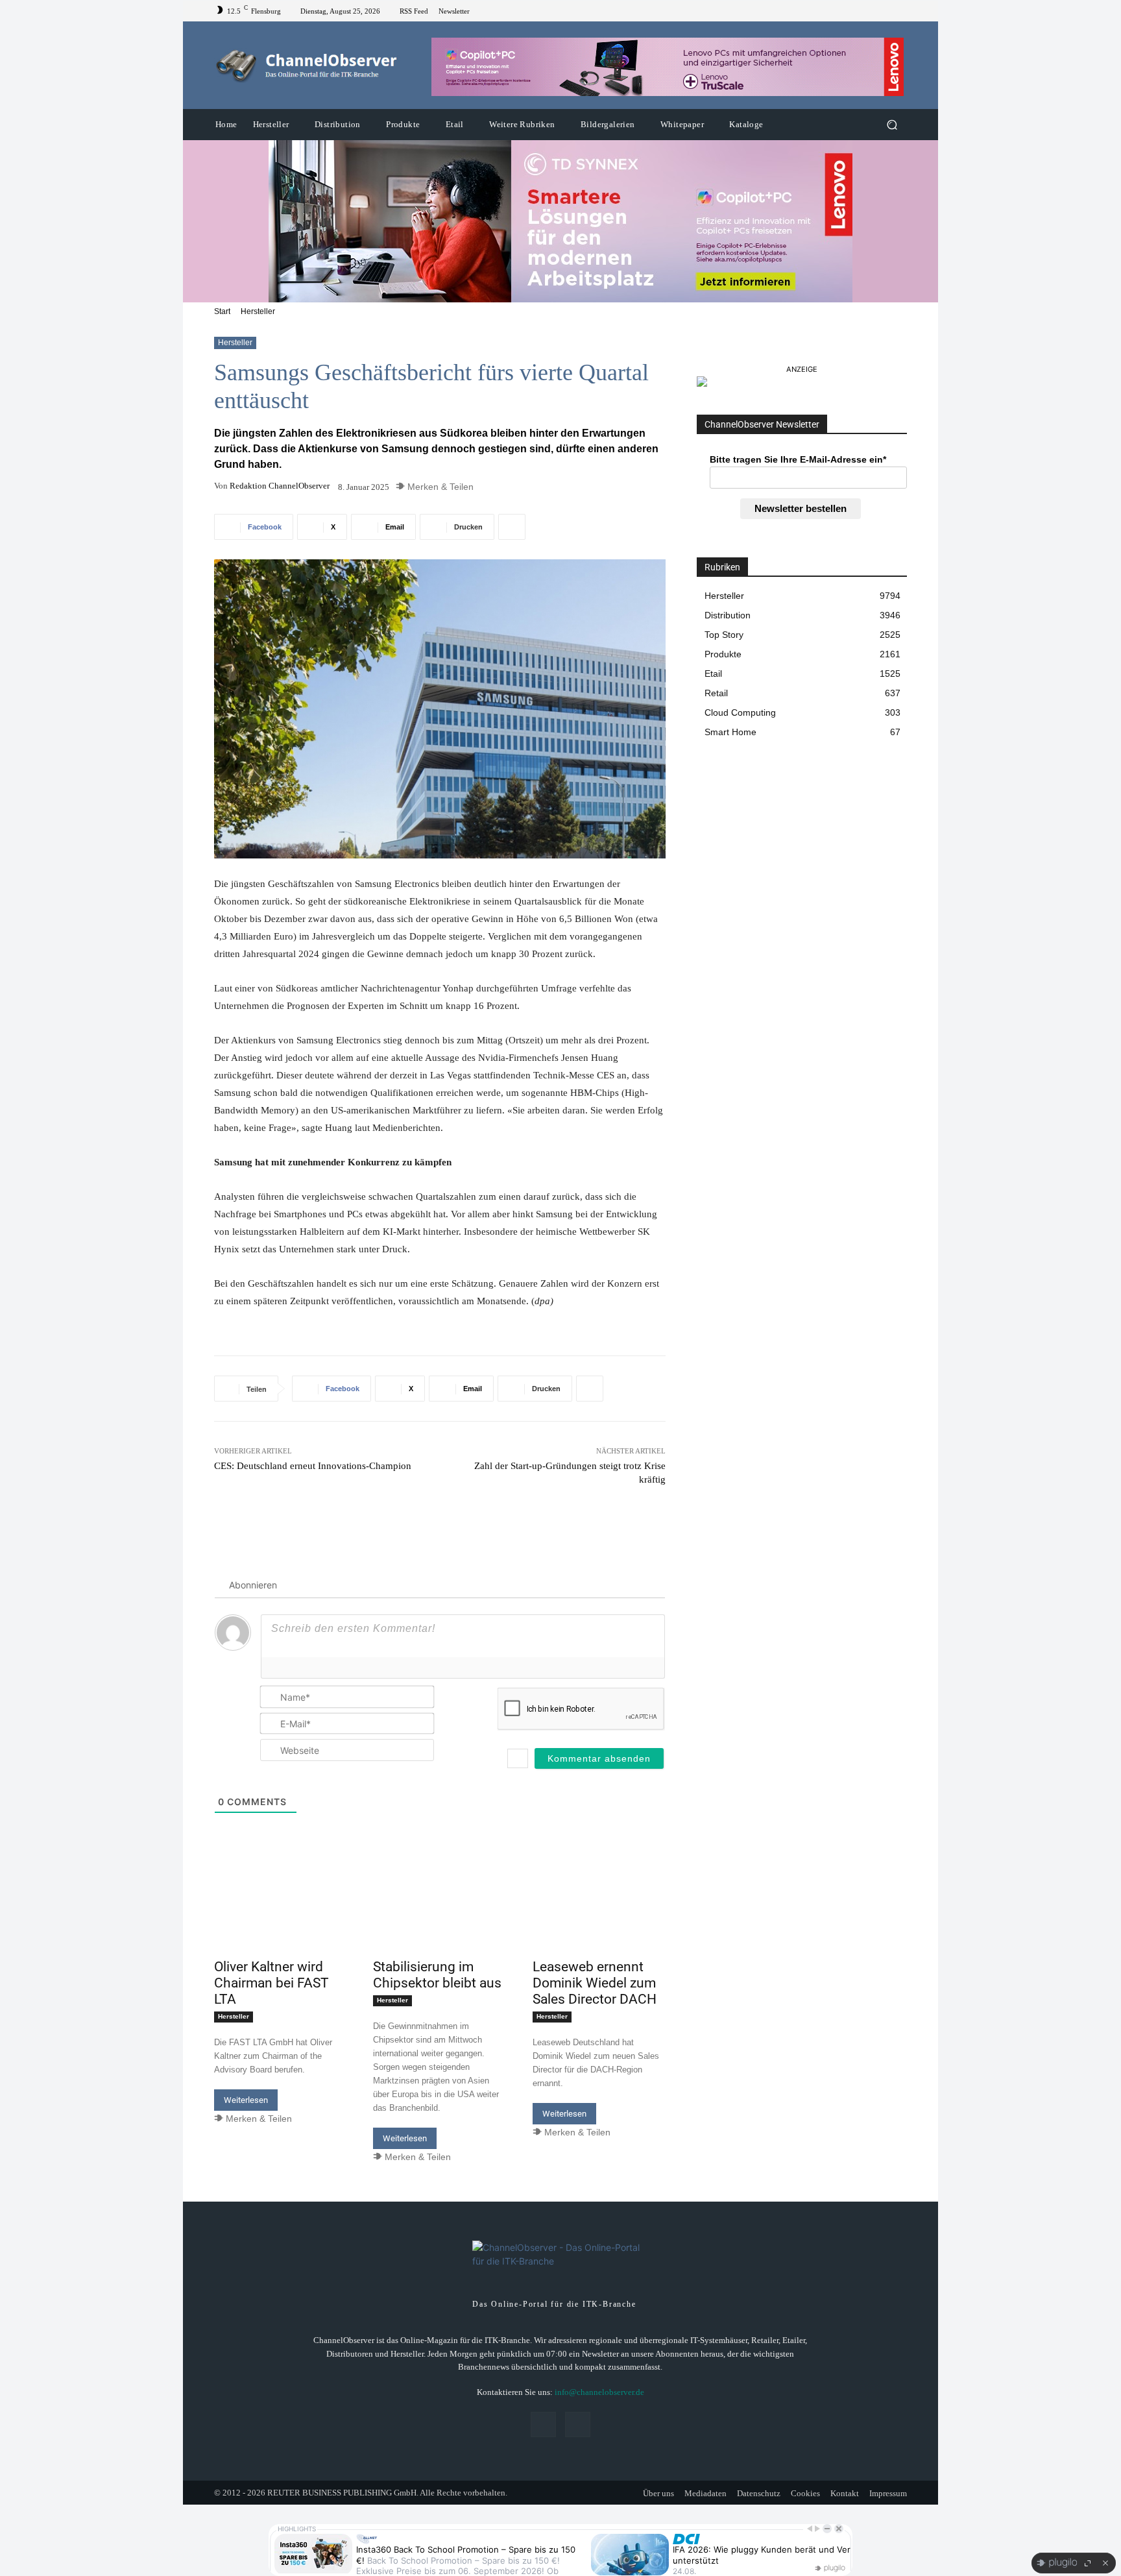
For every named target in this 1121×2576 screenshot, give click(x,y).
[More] (512, 527)
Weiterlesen (246, 2100)
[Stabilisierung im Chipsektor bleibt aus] (440, 1920)
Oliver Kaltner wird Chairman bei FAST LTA (271, 1983)
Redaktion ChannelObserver (280, 486)
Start (222, 311)
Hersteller (258, 311)
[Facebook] (884, 11)
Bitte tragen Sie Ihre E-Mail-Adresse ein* (798, 459)
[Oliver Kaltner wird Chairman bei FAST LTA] (281, 1920)
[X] (899, 11)
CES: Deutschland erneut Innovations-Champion (313, 1466)
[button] (892, 125)
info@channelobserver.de (599, 2392)
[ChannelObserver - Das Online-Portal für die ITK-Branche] (307, 66)
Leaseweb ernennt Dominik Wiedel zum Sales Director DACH (595, 1983)
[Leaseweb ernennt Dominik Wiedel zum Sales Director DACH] (599, 1920)
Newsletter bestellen (801, 508)
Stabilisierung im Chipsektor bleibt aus (437, 1975)
